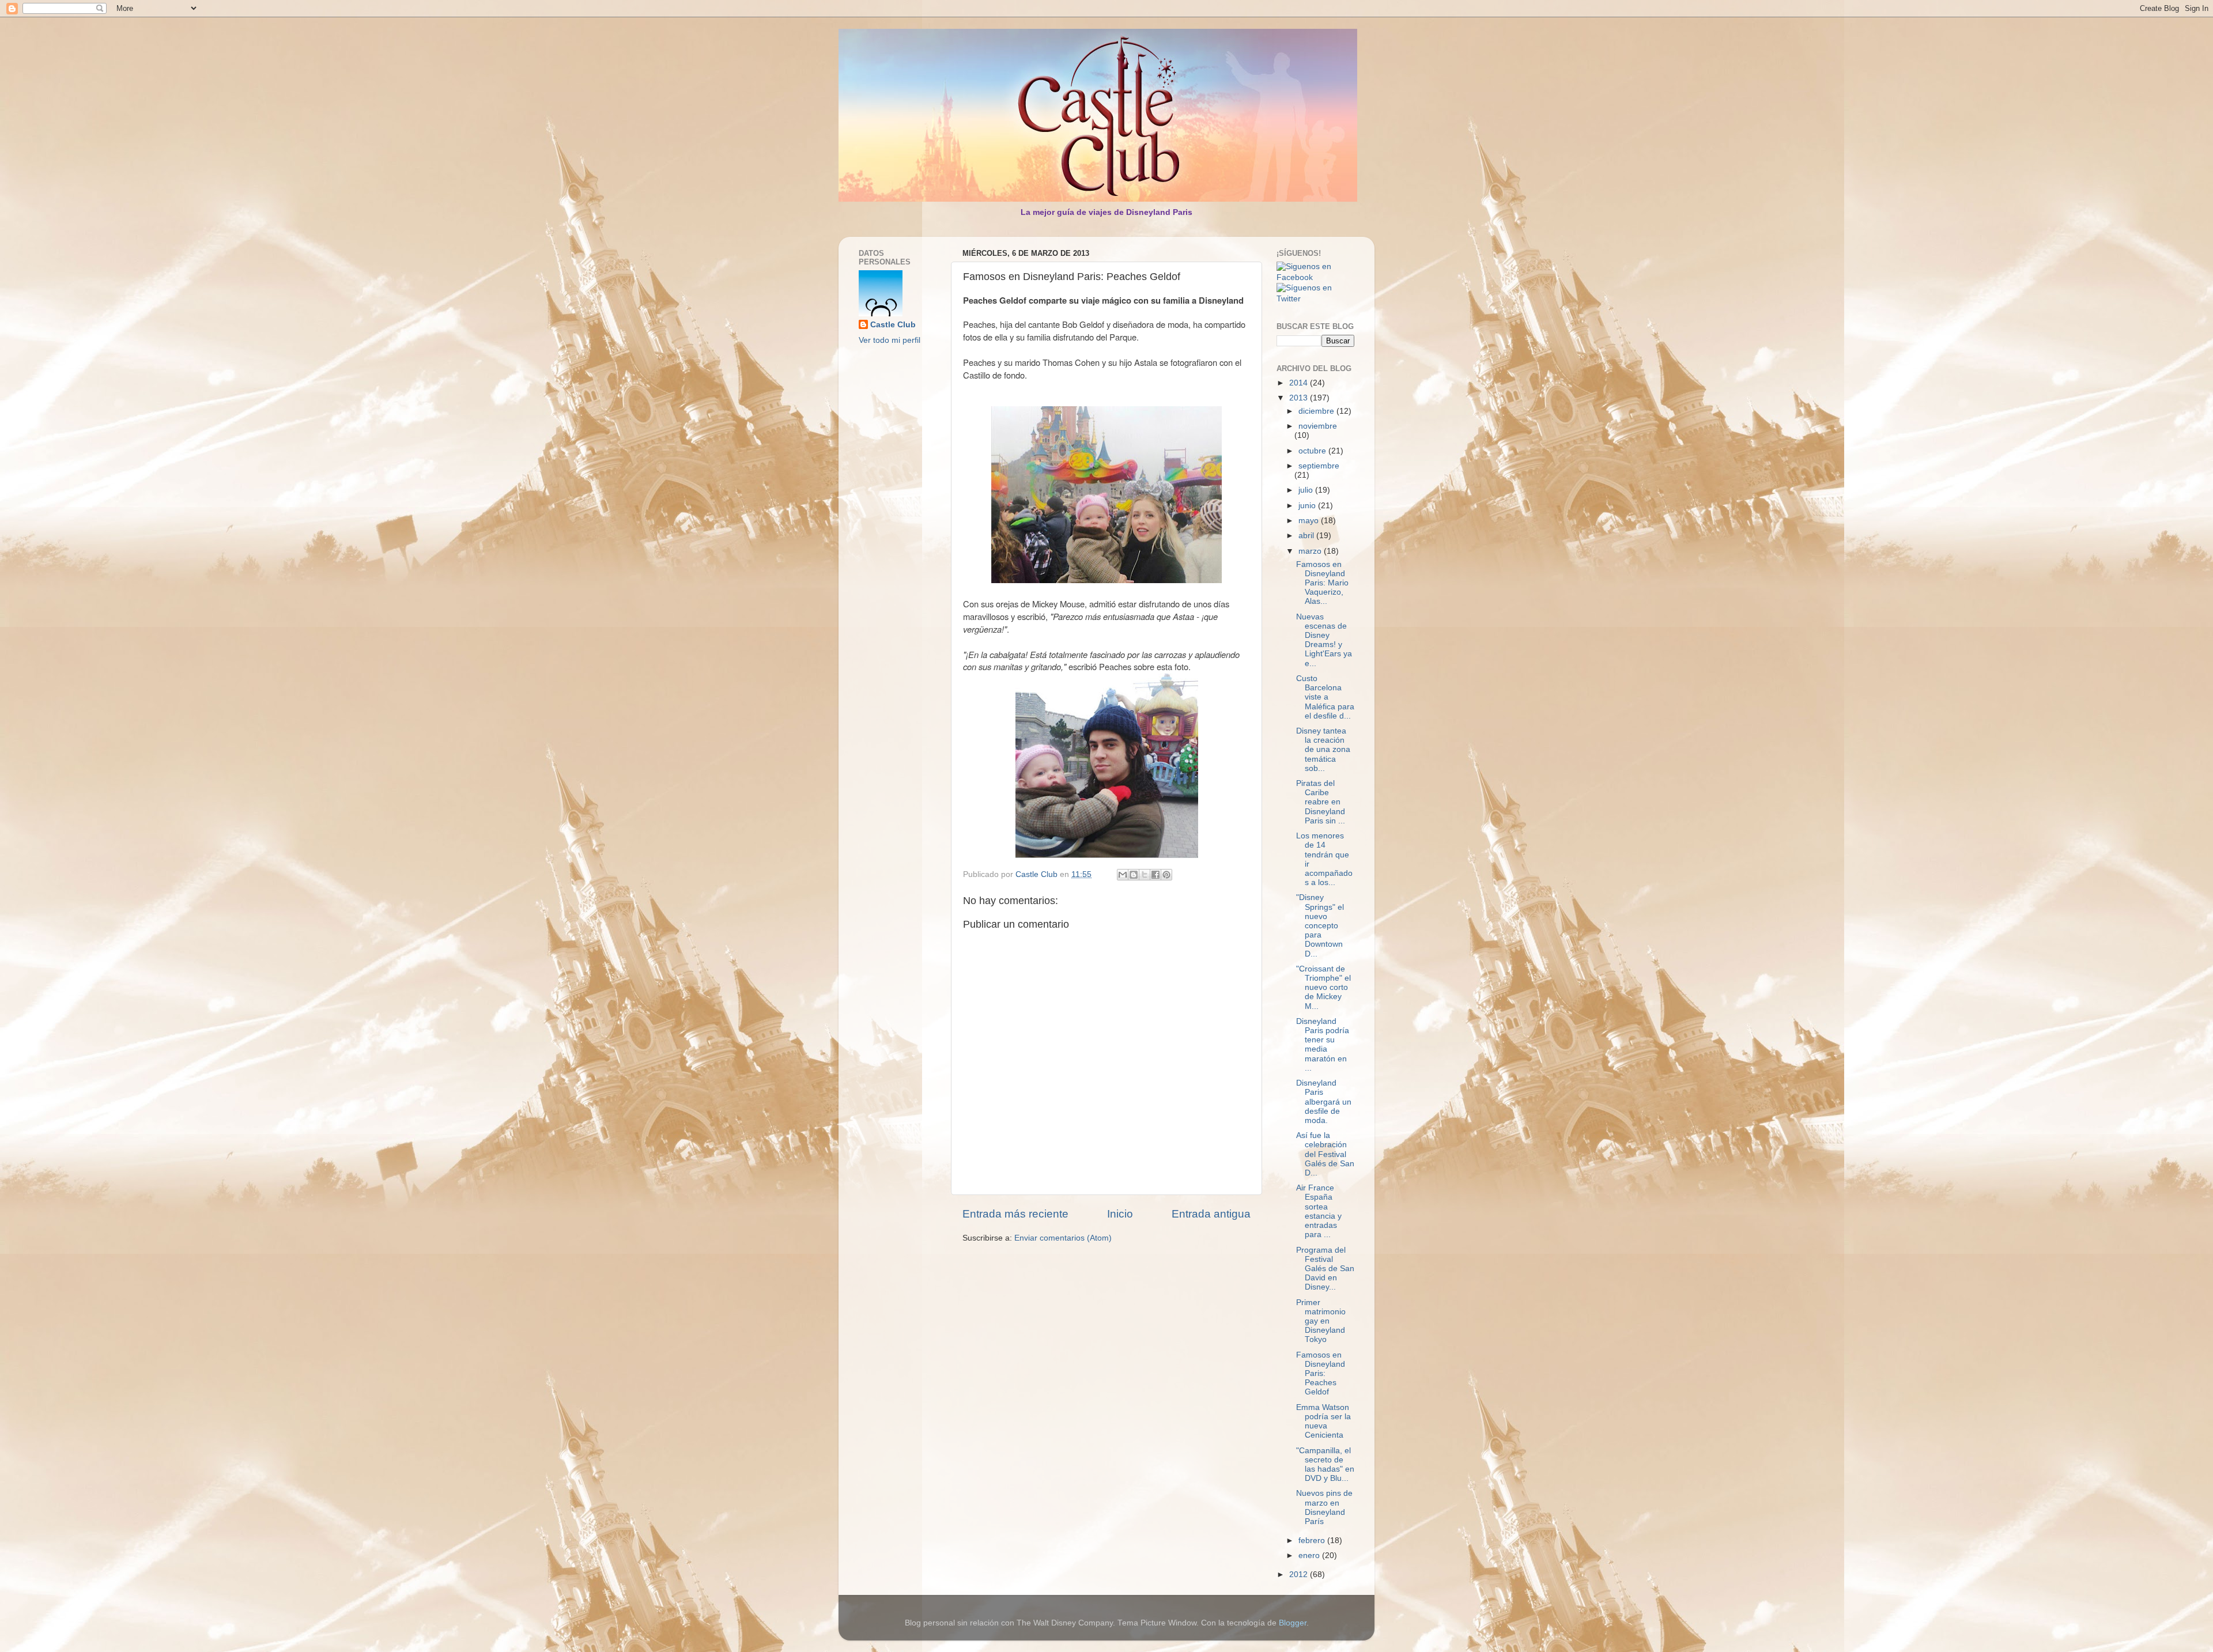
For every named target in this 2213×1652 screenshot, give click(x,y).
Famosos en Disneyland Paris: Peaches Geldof (1321, 1374)
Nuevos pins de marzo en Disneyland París (1324, 1507)
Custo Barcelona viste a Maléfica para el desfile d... (1325, 697)
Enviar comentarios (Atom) (1063, 1238)
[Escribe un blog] (1134, 875)
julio (1307, 490)
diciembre (1317, 411)
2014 (1300, 383)
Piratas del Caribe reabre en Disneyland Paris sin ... (1321, 802)
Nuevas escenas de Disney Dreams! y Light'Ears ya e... (1324, 640)
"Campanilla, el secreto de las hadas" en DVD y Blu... (1325, 1465)
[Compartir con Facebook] (1155, 875)
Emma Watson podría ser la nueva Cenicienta (1323, 1422)
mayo (1310, 521)
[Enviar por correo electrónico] (1123, 875)
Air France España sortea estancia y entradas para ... (1319, 1211)
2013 (1300, 398)
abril (1307, 536)
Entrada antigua (1211, 1214)
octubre (1313, 451)
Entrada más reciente (1015, 1214)
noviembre (1318, 426)
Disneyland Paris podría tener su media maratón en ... (1323, 1045)
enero (1310, 1555)
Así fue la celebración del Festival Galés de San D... (1325, 1154)
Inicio (1120, 1214)
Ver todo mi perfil (890, 340)
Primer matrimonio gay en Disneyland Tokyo (1321, 1321)
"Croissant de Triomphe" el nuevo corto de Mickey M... (1323, 988)
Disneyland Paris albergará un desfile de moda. (1324, 1102)
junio (1308, 506)
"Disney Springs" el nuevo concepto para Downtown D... (1320, 925)
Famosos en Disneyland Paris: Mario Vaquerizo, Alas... (1322, 583)
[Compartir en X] (1145, 875)
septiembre (1319, 466)
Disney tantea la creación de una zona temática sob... (1323, 750)
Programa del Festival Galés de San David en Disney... (1325, 1269)
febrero (1313, 1541)
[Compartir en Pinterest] (1166, 875)
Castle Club (893, 325)
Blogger (1293, 1623)
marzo (1311, 551)
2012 (1300, 1574)
